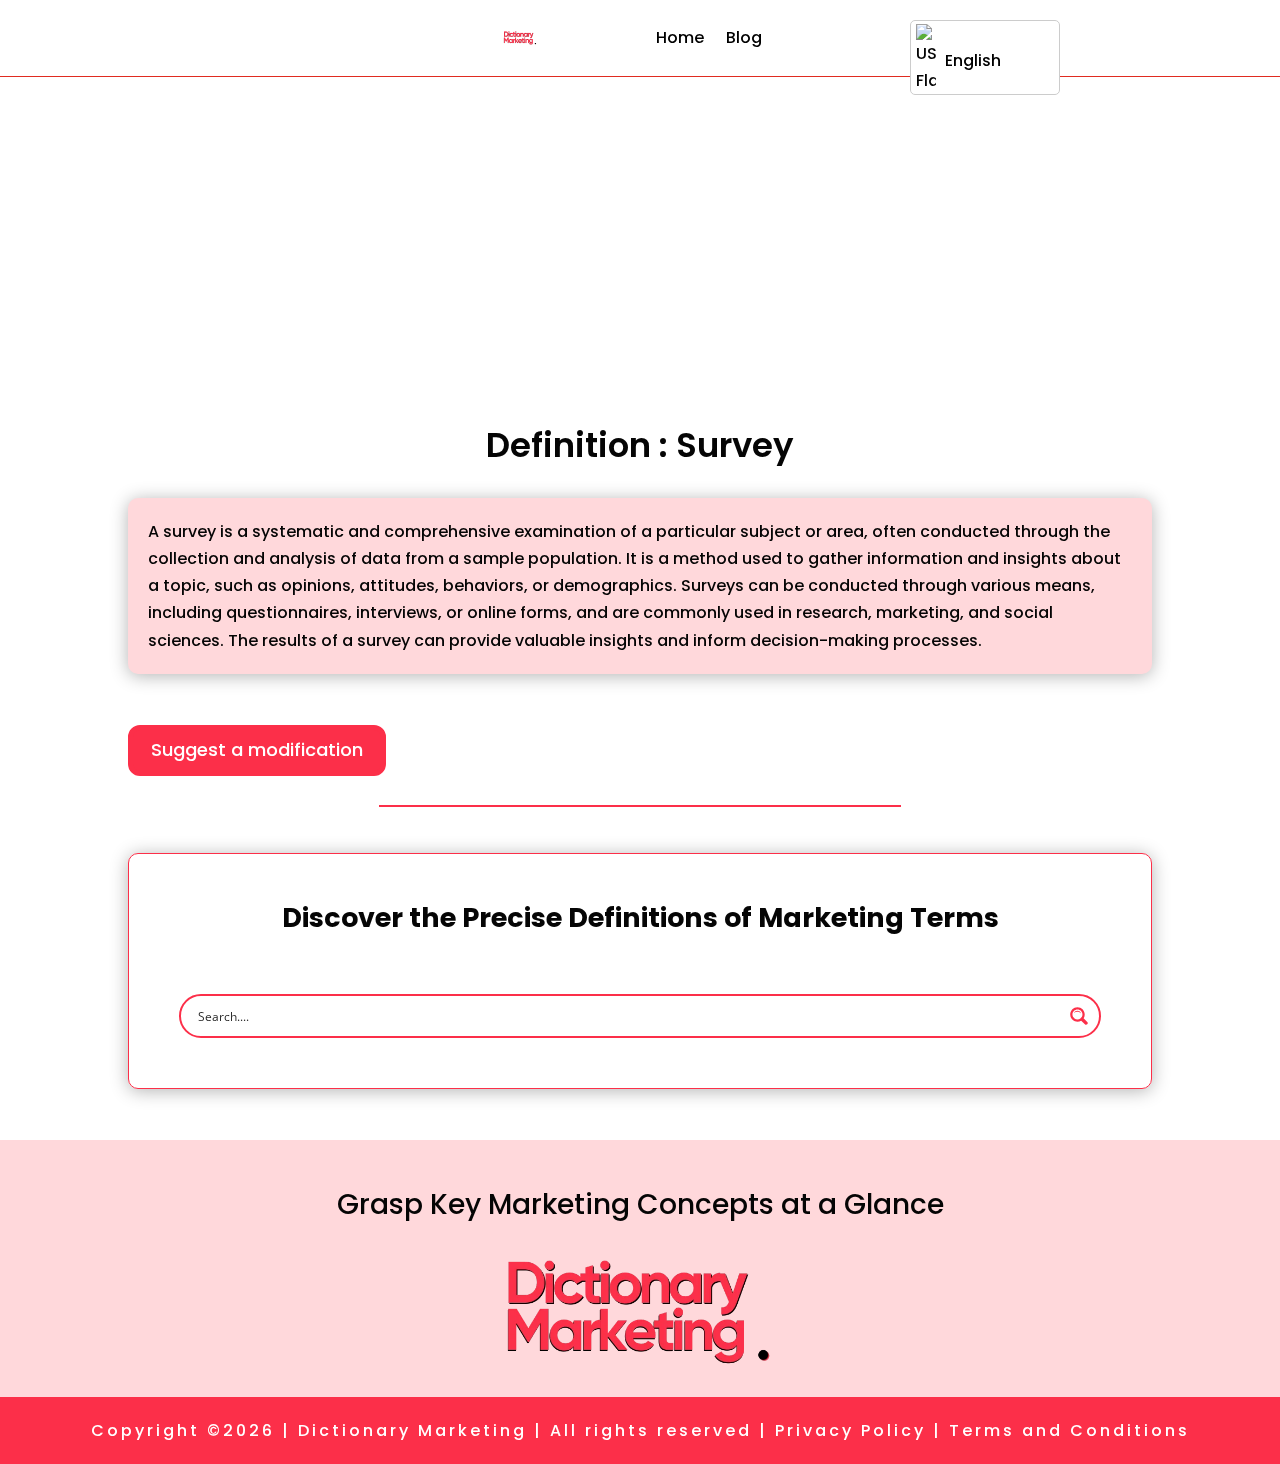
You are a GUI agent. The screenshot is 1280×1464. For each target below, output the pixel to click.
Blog (744, 37)
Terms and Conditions (1069, 1430)
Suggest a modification (257, 749)
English (973, 60)
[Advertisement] (640, 227)
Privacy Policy (850, 1430)
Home (680, 37)
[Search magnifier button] (1079, 1016)
